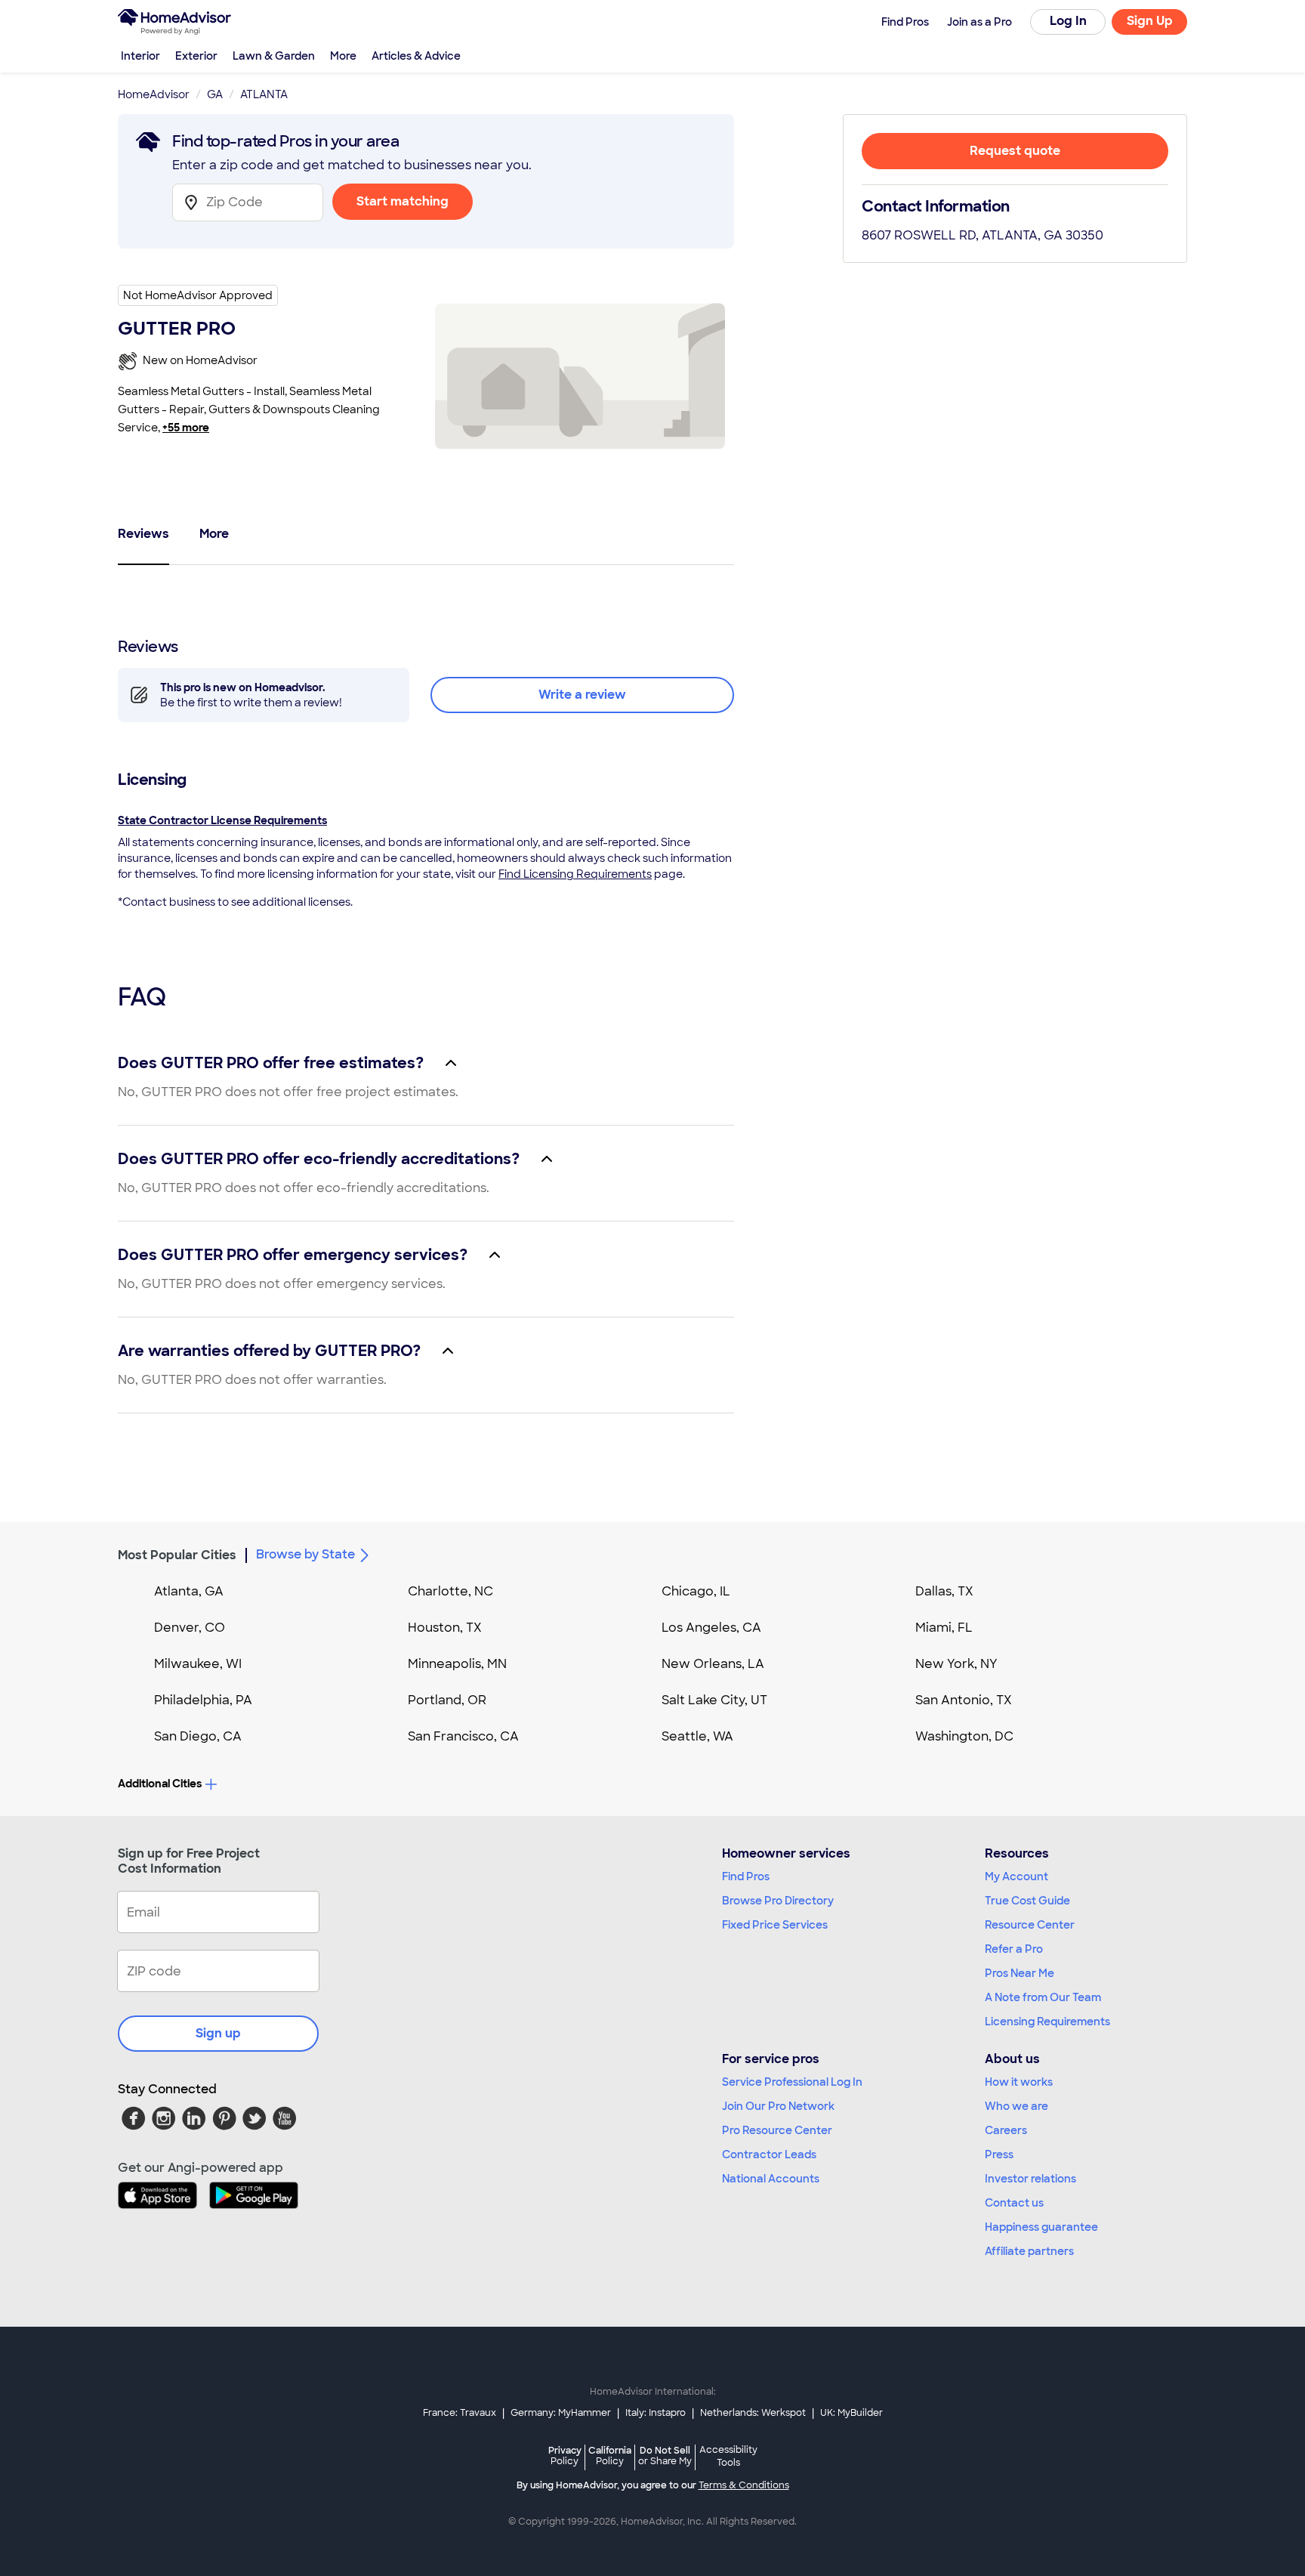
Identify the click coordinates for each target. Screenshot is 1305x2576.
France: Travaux (460, 2413)
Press (999, 2154)
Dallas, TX (944, 1591)
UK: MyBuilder (851, 2413)
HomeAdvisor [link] (154, 94)
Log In (1068, 21)
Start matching (403, 201)
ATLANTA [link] (264, 94)
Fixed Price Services (775, 1925)
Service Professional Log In (792, 2082)
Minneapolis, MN (457, 1664)
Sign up (218, 2033)
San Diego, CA (198, 1736)
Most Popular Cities (177, 1555)
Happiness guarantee (1041, 2227)
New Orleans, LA (713, 1664)
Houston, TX (445, 1628)
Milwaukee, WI (198, 1664)
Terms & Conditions (744, 2485)
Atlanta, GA (189, 1591)
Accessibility (728, 2457)
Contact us (1014, 2203)
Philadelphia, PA (203, 1700)
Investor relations (1030, 2179)
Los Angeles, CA (711, 1628)
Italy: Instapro (656, 2413)
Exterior (196, 56)
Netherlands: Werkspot (753, 2413)
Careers (1006, 2130)
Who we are (1017, 2106)
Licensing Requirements (1047, 2022)
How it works (1019, 2082)
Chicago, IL (696, 1591)
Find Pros (746, 1876)
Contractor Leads (769, 2154)
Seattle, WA (697, 1736)
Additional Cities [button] (160, 1784)
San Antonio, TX (964, 1700)
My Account (1017, 1876)
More (343, 56)
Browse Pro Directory (778, 1901)
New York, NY (956, 1664)
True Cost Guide (1027, 1901)
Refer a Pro (1014, 1949)
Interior (140, 56)
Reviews (143, 534)
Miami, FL (944, 1628)
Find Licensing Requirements (575, 874)
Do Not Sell (665, 2456)
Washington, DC (964, 1736)
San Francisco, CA (463, 1736)
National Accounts (771, 2179)
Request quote (1015, 151)
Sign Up (1150, 21)
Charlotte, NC (450, 1591)
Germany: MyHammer (561, 2413)
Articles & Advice (416, 56)
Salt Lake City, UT (714, 1700)
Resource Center (1030, 1925)
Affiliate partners (1029, 2251)
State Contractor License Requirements (222, 820)
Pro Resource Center (777, 2130)
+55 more (186, 428)
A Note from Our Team (1043, 1997)
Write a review (582, 695)
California (610, 2456)
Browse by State (305, 1554)
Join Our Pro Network (778, 2106)
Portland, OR (447, 1700)
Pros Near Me (1020, 1973)
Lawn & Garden (274, 56)
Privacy (565, 2456)
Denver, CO (190, 1628)
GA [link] (215, 94)
